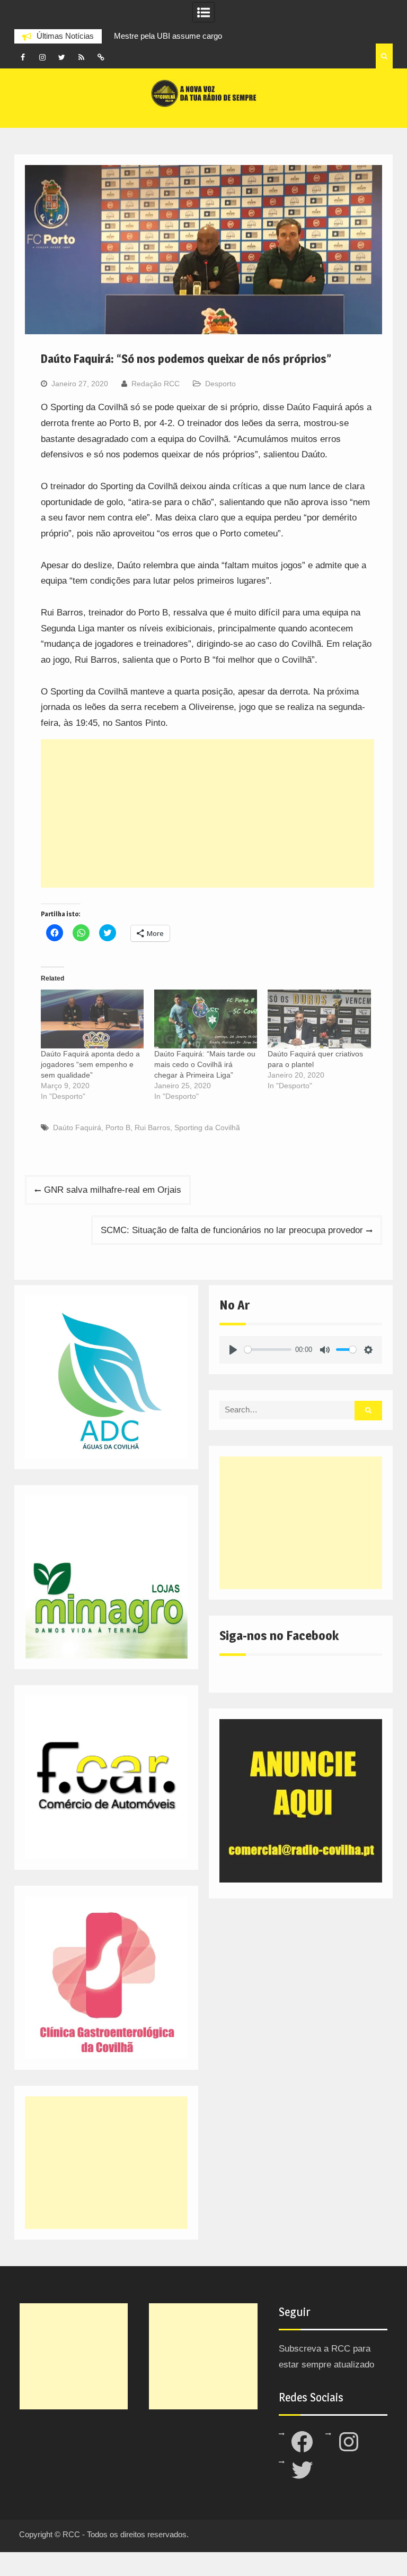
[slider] (268, 1350)
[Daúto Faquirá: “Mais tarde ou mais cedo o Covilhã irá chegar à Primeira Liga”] (206, 1019)
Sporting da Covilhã (207, 1127)
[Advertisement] (208, 813)
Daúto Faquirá (77, 1127)
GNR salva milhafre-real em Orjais (113, 1190)
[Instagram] (42, 57)
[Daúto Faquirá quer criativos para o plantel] (319, 1019)
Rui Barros (152, 1127)
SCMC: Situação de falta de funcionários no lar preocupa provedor (232, 1230)
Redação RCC (156, 384)
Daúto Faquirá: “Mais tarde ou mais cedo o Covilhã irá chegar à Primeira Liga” (205, 1064)
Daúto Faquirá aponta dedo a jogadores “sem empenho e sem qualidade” (90, 1064)
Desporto (220, 384)
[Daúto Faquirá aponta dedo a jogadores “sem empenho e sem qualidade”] (92, 1019)
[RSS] (82, 57)
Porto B (118, 1127)
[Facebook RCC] (23, 57)
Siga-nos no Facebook (279, 1636)
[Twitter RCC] (62, 57)
